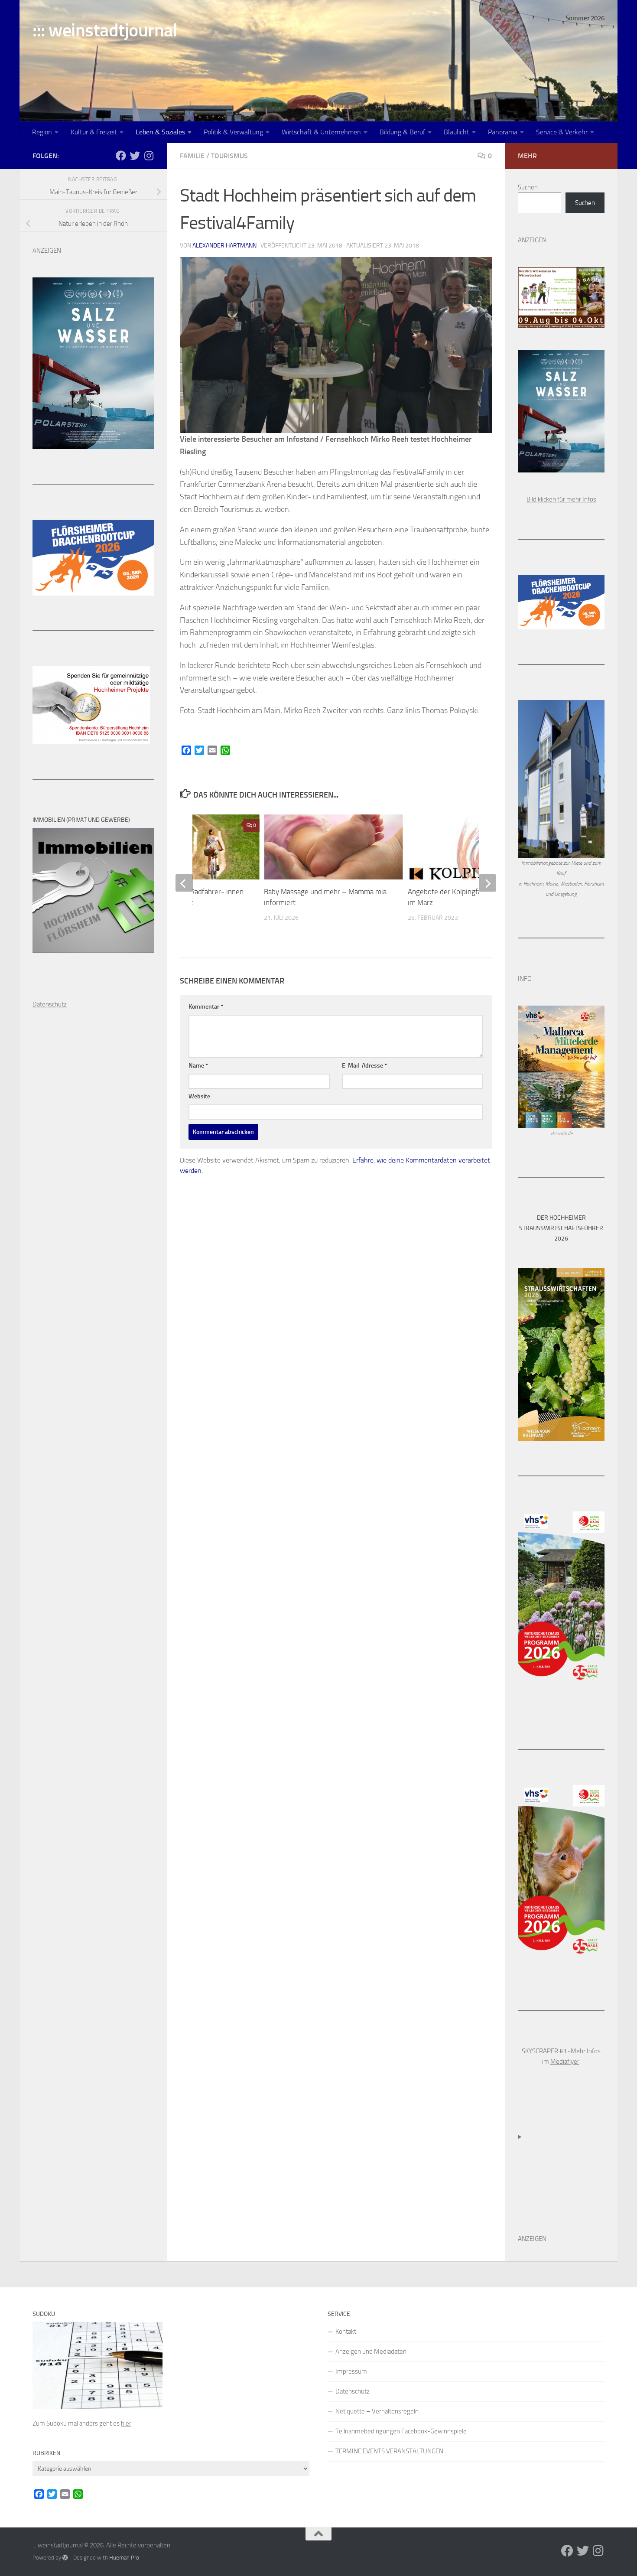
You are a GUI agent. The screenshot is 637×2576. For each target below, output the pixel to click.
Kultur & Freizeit (94, 132)
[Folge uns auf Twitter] (135, 156)
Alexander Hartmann (224, 246)
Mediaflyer (565, 2061)
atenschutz (52, 1004)
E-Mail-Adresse (364, 1066)
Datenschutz (353, 2391)
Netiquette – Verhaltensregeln (377, 2411)
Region (42, 132)
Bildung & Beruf (402, 132)
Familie (192, 156)
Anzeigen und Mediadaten (371, 2351)
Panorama (503, 132)
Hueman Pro (124, 2558)
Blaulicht (457, 132)
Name (198, 1066)
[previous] (184, 883)
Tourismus (229, 156)
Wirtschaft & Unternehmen (321, 132)
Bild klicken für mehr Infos (561, 499)
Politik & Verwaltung (233, 132)
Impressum (351, 2371)
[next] (487, 883)
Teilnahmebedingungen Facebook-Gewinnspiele (401, 2431)
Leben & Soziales (160, 132)
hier (126, 2423)
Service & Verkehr (562, 132)
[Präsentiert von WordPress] (65, 2558)
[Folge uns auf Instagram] (149, 156)
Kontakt (346, 2332)
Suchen (528, 187)
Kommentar (206, 1007)
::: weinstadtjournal (105, 30)
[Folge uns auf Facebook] (121, 156)
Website (199, 1096)
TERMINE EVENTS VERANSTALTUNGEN (389, 2451)
